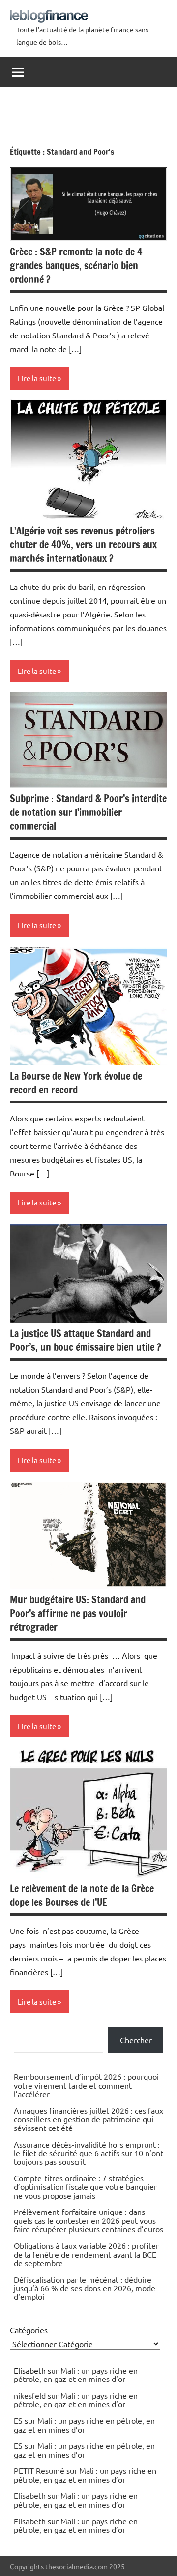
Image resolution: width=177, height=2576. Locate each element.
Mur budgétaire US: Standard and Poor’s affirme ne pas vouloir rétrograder (78, 1613)
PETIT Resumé (39, 2470)
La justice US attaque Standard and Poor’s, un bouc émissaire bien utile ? (86, 1340)
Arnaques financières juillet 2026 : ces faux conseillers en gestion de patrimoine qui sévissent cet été (88, 2119)
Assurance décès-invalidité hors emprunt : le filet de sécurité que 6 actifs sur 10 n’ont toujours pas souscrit (88, 2153)
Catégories (29, 2330)
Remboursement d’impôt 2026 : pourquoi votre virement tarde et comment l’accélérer (86, 2085)
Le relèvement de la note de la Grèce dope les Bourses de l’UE (82, 1895)
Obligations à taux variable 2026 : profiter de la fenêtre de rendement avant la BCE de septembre (86, 2254)
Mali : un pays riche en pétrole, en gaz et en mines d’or (76, 2375)
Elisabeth (30, 2495)
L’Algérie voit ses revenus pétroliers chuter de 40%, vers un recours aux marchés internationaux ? (83, 545)
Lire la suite (37, 378)
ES (18, 2420)
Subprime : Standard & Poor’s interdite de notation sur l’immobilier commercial (88, 812)
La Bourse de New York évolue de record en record (76, 1083)
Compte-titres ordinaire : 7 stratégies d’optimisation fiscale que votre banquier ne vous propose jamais (85, 2186)
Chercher (136, 2040)
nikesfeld (30, 2395)
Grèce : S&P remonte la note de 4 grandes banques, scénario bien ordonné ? (76, 266)
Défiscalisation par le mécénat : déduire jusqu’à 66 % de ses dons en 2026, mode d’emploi (85, 2288)
